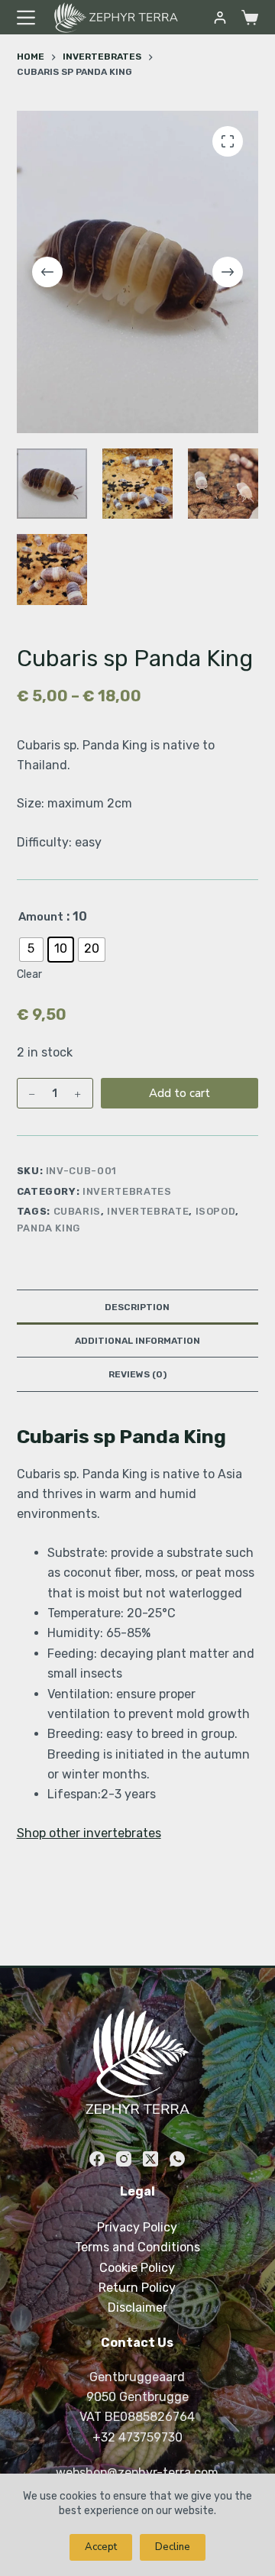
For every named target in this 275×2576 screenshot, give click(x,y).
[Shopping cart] (250, 18)
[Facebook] (97, 2159)
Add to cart (180, 1093)
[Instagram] (124, 2159)
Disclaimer (137, 2307)
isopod (216, 1211)
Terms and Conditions (137, 2247)
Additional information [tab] (137, 1341)
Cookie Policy (137, 2268)
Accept (101, 2547)
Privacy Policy (137, 2227)
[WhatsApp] (177, 2159)
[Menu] (26, 18)
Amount (41, 917)
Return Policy (137, 2288)
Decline (173, 2547)
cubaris (78, 1211)
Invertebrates (127, 1191)
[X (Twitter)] (150, 2159)
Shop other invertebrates (89, 1833)
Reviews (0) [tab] (137, 1374)
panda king (49, 1228)
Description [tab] (137, 1307)
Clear (29, 974)
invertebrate (148, 1211)
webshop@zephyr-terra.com (137, 2472)
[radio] (31, 950)
